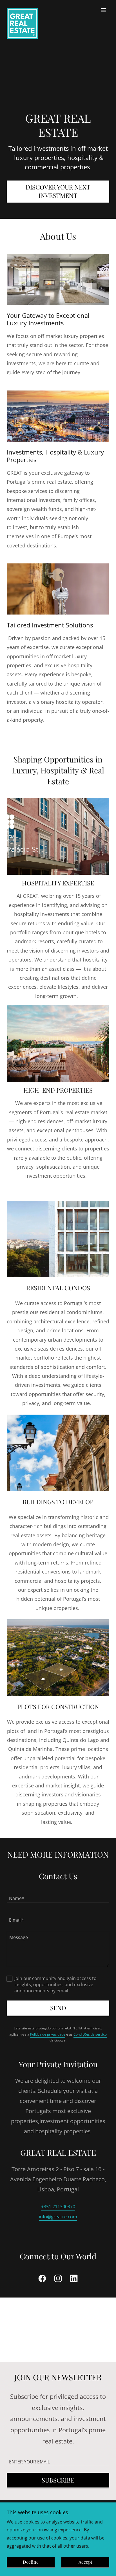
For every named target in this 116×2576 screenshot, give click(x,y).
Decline (31, 2562)
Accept (85, 2562)
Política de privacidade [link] (48, 2034)
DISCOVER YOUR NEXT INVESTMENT (58, 191)
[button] (104, 10)
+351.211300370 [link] (58, 2207)
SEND (58, 2008)
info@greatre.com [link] (58, 2217)
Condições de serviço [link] (90, 2034)
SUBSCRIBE (58, 2480)
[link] (22, 10)
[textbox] (58, 1895)
